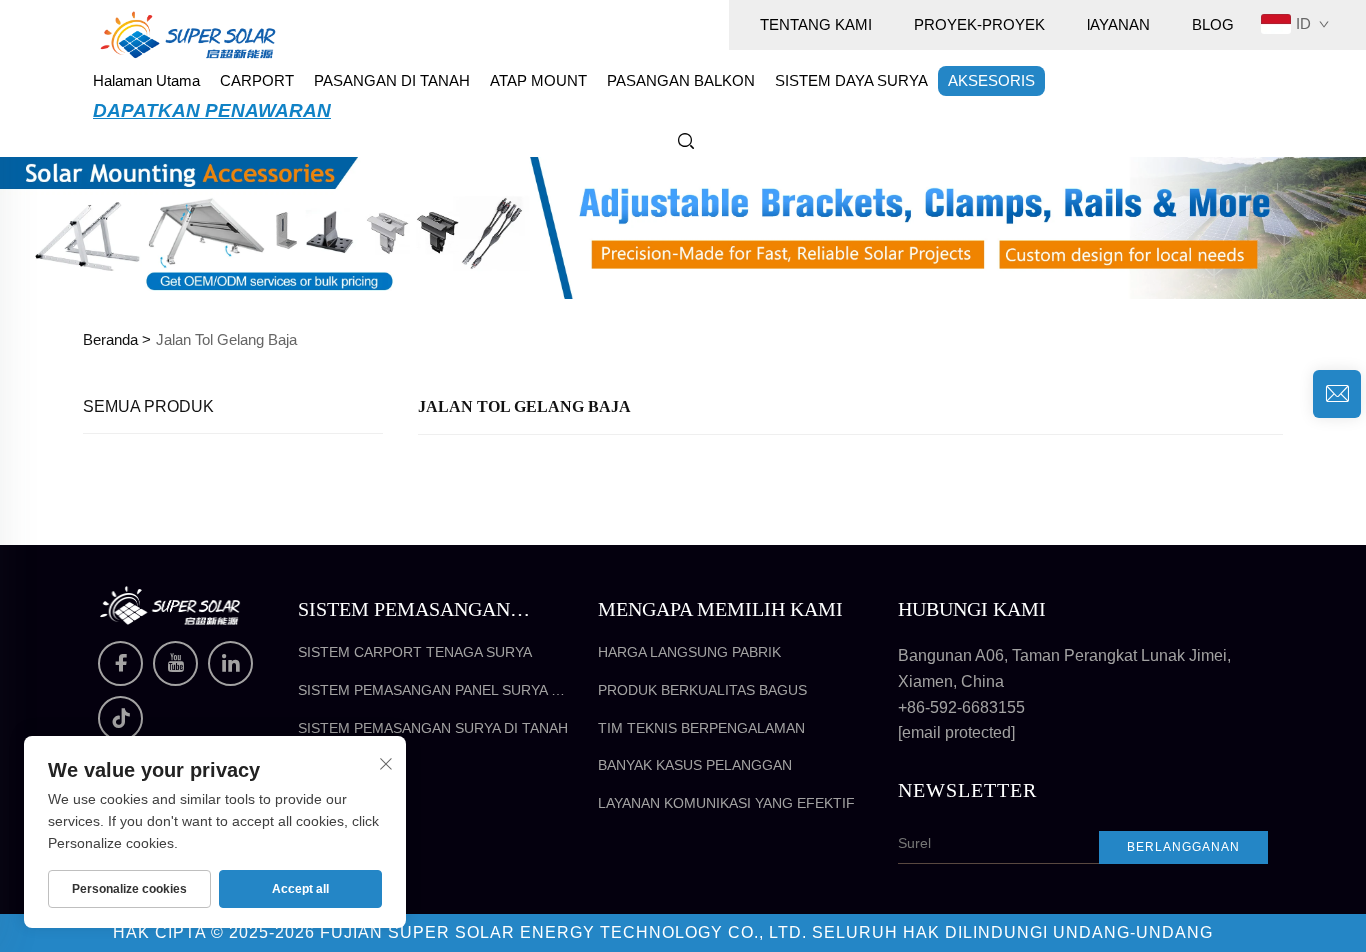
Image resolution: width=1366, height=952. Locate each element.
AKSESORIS (991, 80)
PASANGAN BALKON (681, 80)
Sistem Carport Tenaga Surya (415, 652)
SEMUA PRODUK (148, 406)
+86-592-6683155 (961, 707)
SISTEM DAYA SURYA (851, 80)
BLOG (1213, 24)
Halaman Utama (146, 80)
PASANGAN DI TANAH (392, 80)
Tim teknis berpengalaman (701, 728)
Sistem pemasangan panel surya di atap (431, 691)
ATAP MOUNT (538, 80)
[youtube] (175, 663)
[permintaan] (1337, 394)
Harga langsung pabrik (689, 652)
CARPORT (257, 80)
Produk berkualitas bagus (702, 690)
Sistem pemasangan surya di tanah (433, 728)
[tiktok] (120, 718)
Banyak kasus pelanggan (695, 765)
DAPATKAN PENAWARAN (212, 110)
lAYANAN (1118, 24)
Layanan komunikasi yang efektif (726, 803)
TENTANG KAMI (816, 24)
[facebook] (120, 663)
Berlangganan (1183, 847)
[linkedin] (230, 663)
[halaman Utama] (188, 33)
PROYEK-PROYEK (979, 24)
